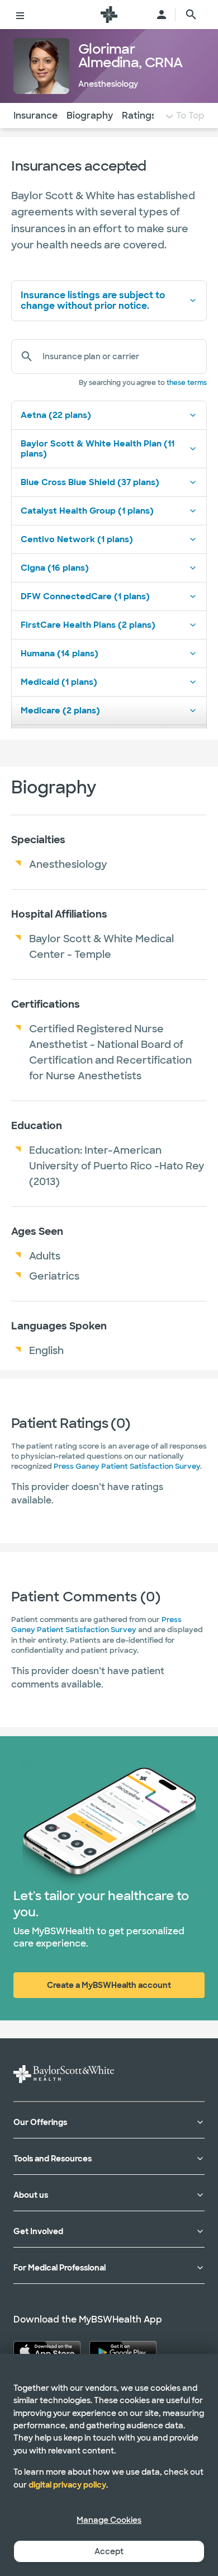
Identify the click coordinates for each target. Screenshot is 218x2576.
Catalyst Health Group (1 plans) (87, 511)
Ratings (139, 116)
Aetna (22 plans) (56, 415)
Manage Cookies (109, 2520)
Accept (109, 2551)
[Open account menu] (162, 15)
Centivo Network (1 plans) (77, 539)
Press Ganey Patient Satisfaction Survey (127, 1466)
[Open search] (191, 15)
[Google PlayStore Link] (123, 2351)
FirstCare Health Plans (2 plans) (88, 625)
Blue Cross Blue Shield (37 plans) (90, 482)
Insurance (35, 116)
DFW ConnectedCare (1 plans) (85, 596)
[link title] (109, 15)
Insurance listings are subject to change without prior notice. (93, 300)
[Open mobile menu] (20, 15)
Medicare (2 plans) (60, 711)
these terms (187, 383)
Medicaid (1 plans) (59, 682)
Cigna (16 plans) (55, 568)
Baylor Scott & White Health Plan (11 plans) (98, 449)
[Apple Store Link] (47, 2351)
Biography (90, 116)
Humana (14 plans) (60, 654)
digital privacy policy (67, 2485)
